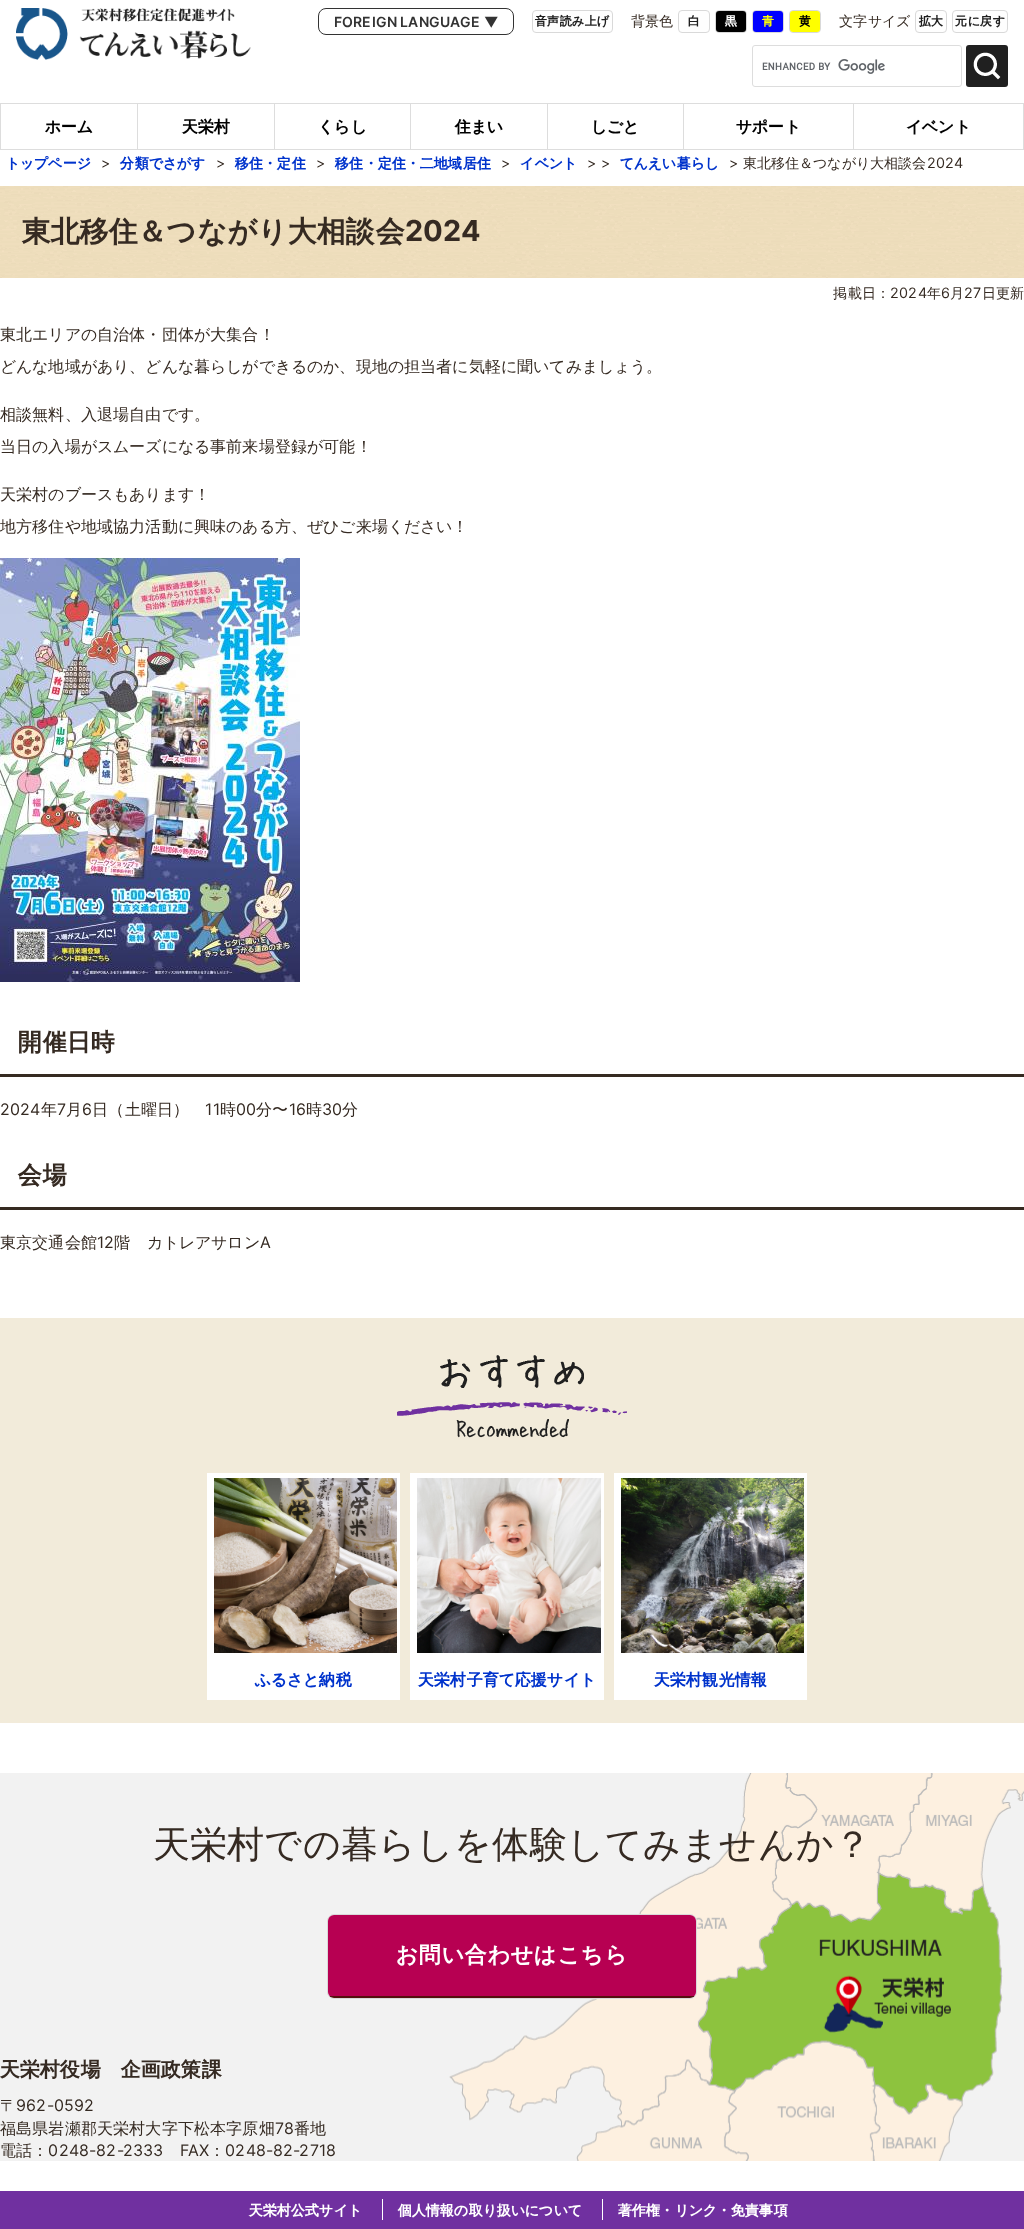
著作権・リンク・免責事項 (703, 2209)
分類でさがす (162, 162)
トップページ (48, 162)
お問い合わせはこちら (512, 1955)
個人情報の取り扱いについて (490, 2209)
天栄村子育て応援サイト (507, 1679)
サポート (768, 126)
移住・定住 (270, 162)
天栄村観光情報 (710, 1679)
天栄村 (206, 126)
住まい (479, 126)
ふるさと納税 (303, 1679)
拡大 (931, 21)
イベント (938, 126)
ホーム (69, 126)
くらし (342, 126)
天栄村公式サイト (305, 2209)
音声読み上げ (572, 21)
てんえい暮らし (669, 162)
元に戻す (980, 21)
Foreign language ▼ (416, 21)
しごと (615, 126)
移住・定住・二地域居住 (413, 162)
